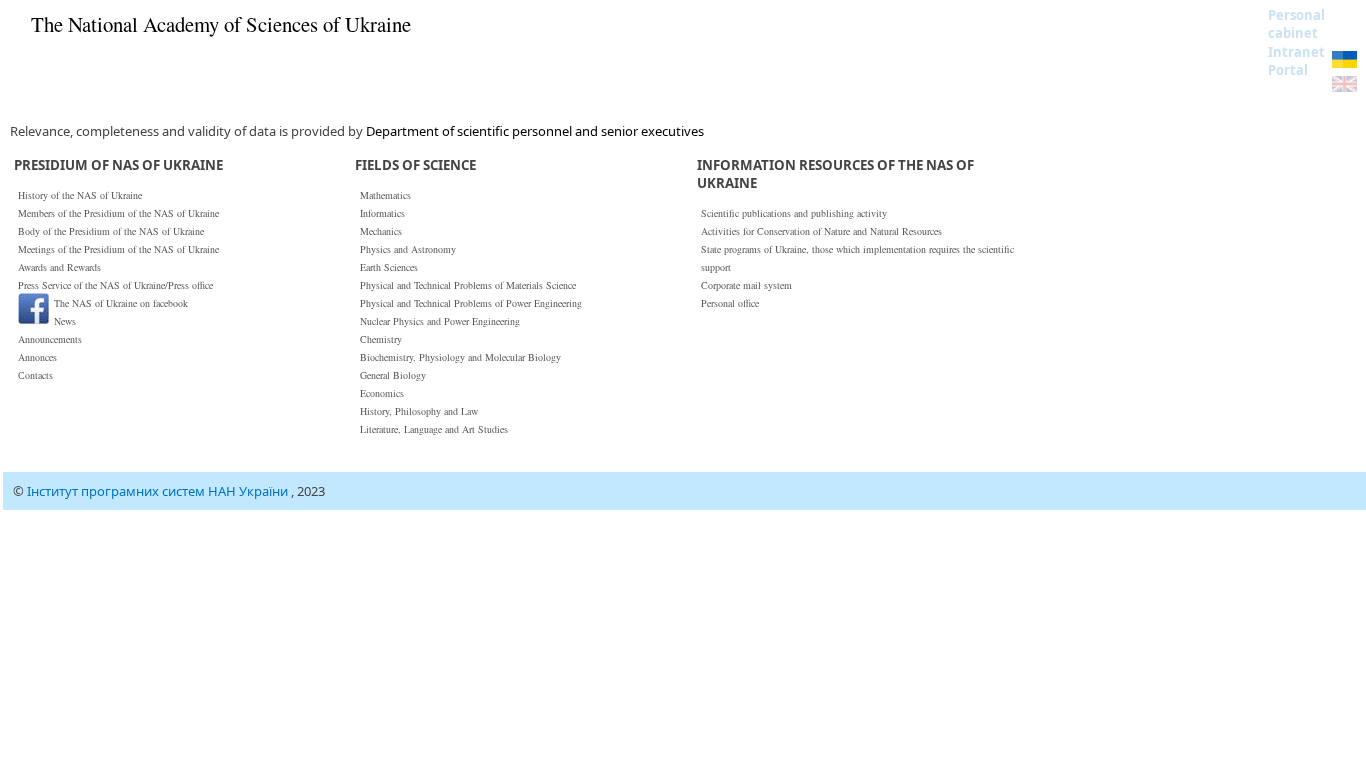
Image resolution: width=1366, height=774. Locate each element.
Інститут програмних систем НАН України (159, 491)
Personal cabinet (1296, 24)
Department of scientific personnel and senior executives (535, 131)
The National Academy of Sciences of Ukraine (221, 24)
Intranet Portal (1296, 61)
